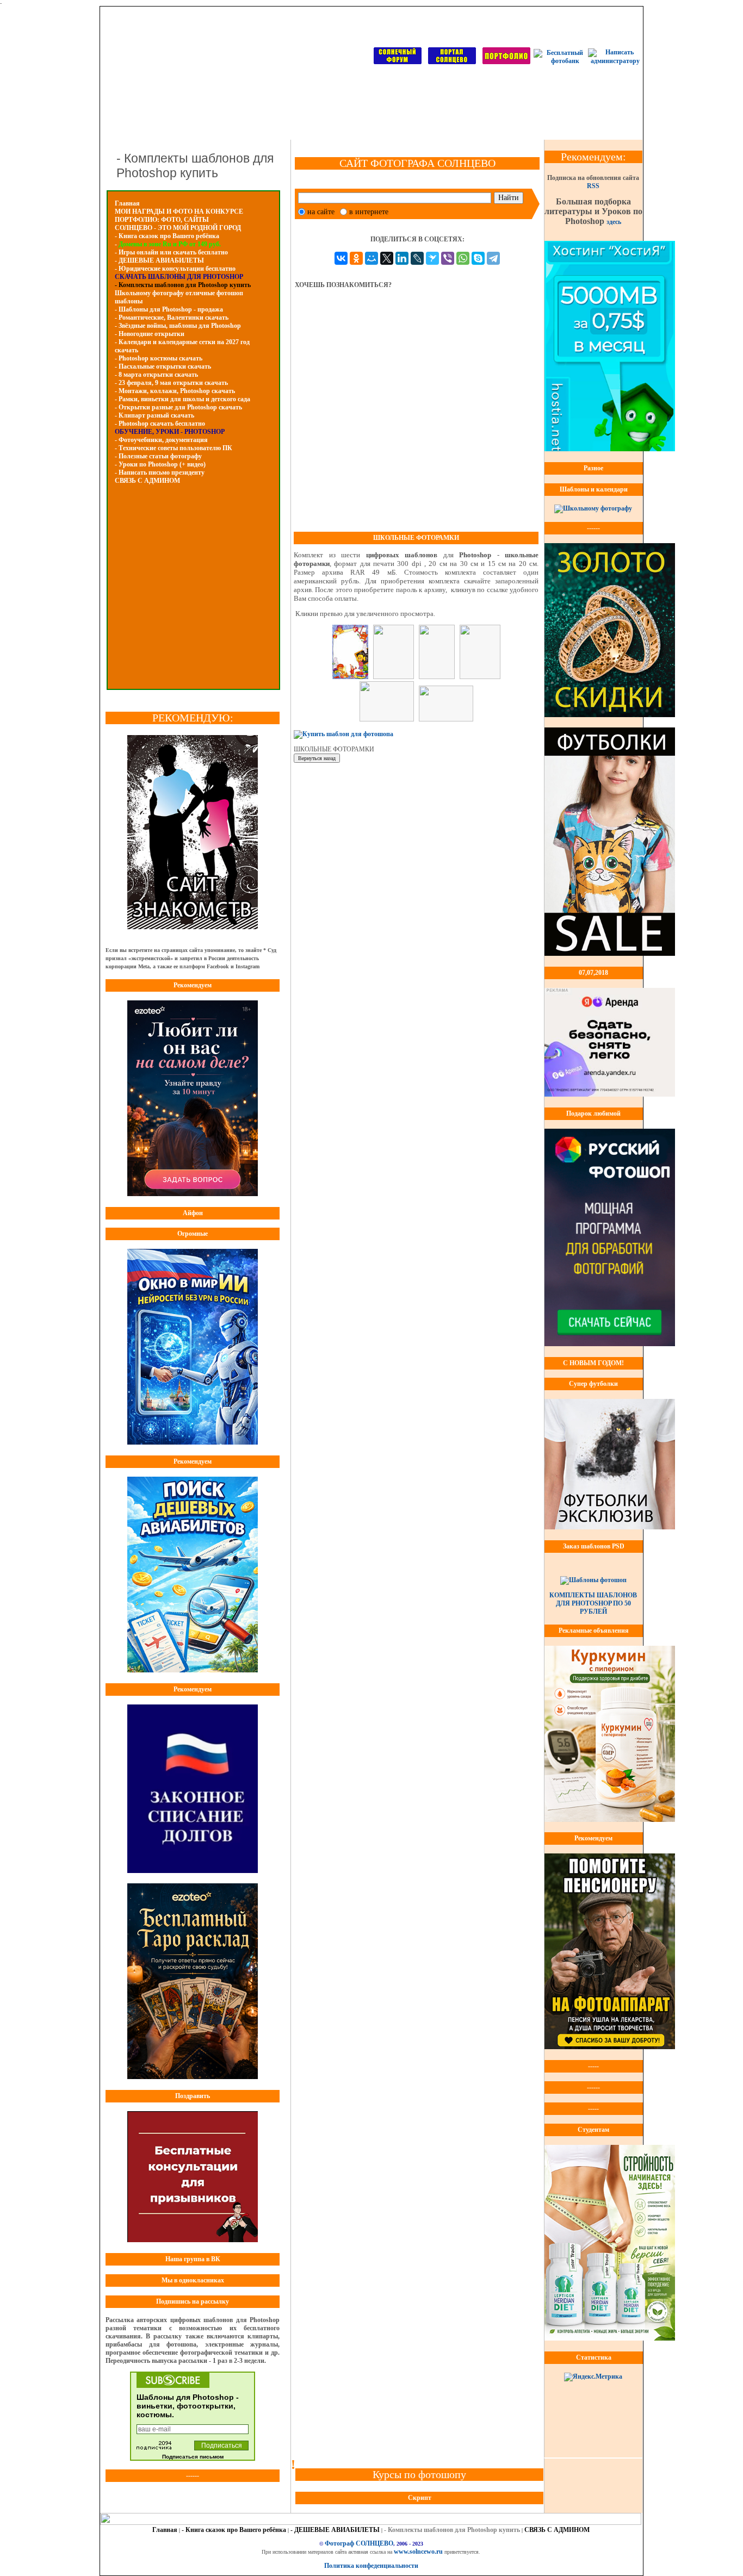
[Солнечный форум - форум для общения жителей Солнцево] (398, 62)
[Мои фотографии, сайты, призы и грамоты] (506, 62)
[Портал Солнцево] (452, 62)
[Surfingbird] (432, 258)
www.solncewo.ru (418, 2552)
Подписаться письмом (193, 2457)
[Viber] (448, 258)
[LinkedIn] (402, 258)
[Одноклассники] (356, 258)
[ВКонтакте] (341, 258)
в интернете (369, 212)
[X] (387, 258)
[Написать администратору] (615, 61)
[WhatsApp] (463, 258)
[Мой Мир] (371, 258)
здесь (614, 222)
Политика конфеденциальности (371, 2566)
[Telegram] (493, 258)
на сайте (321, 212)
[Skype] (478, 258)
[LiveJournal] (417, 258)
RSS (593, 186)
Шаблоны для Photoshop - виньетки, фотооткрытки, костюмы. (188, 2406)
